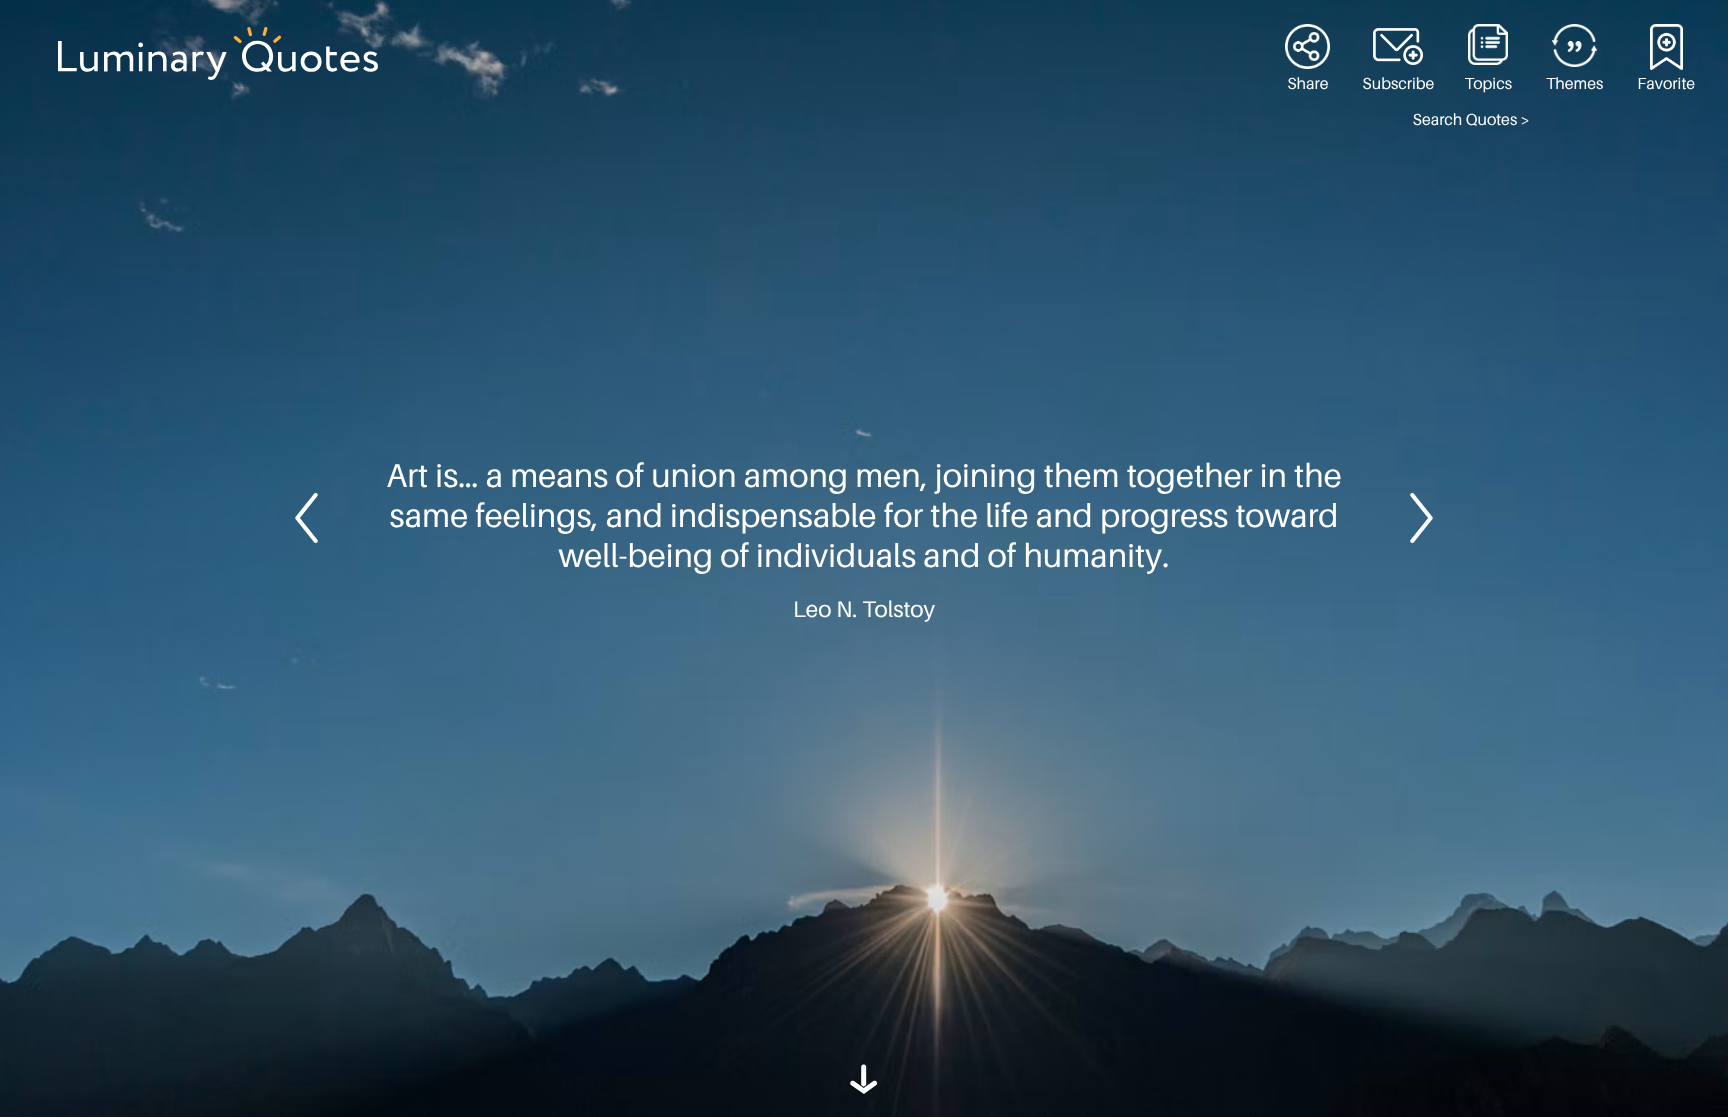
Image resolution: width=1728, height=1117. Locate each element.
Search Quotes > (1471, 120)
